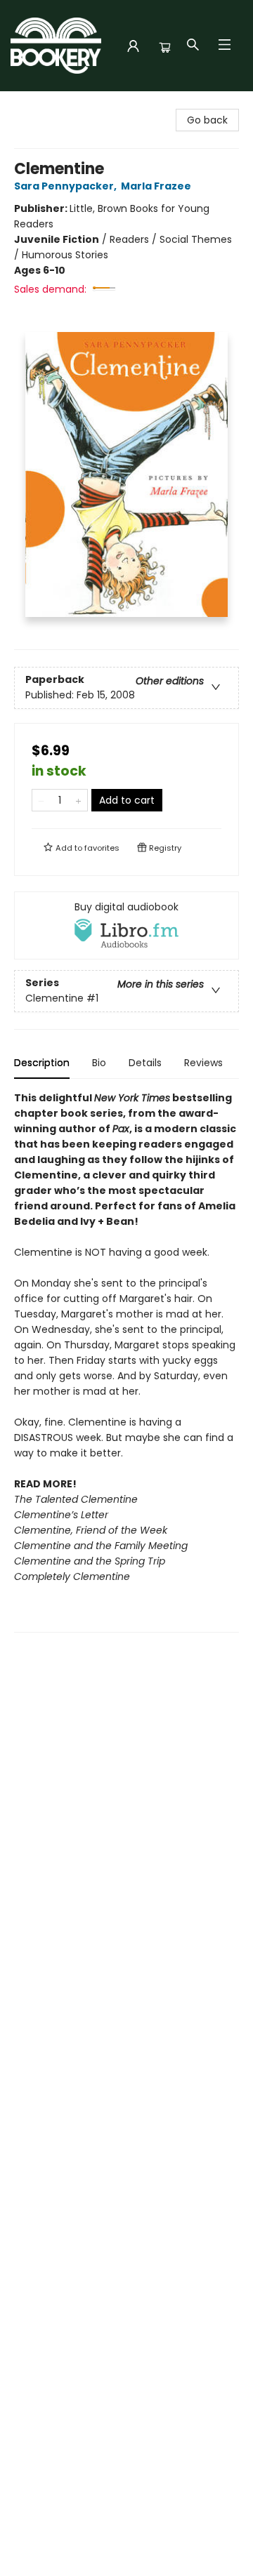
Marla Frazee (156, 186)
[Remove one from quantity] (41, 800)
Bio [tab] (99, 1063)
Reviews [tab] (203, 1063)
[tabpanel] (126, 1361)
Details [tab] (145, 1063)
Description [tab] (42, 1063)
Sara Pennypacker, (66, 186)
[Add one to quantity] (78, 800)
